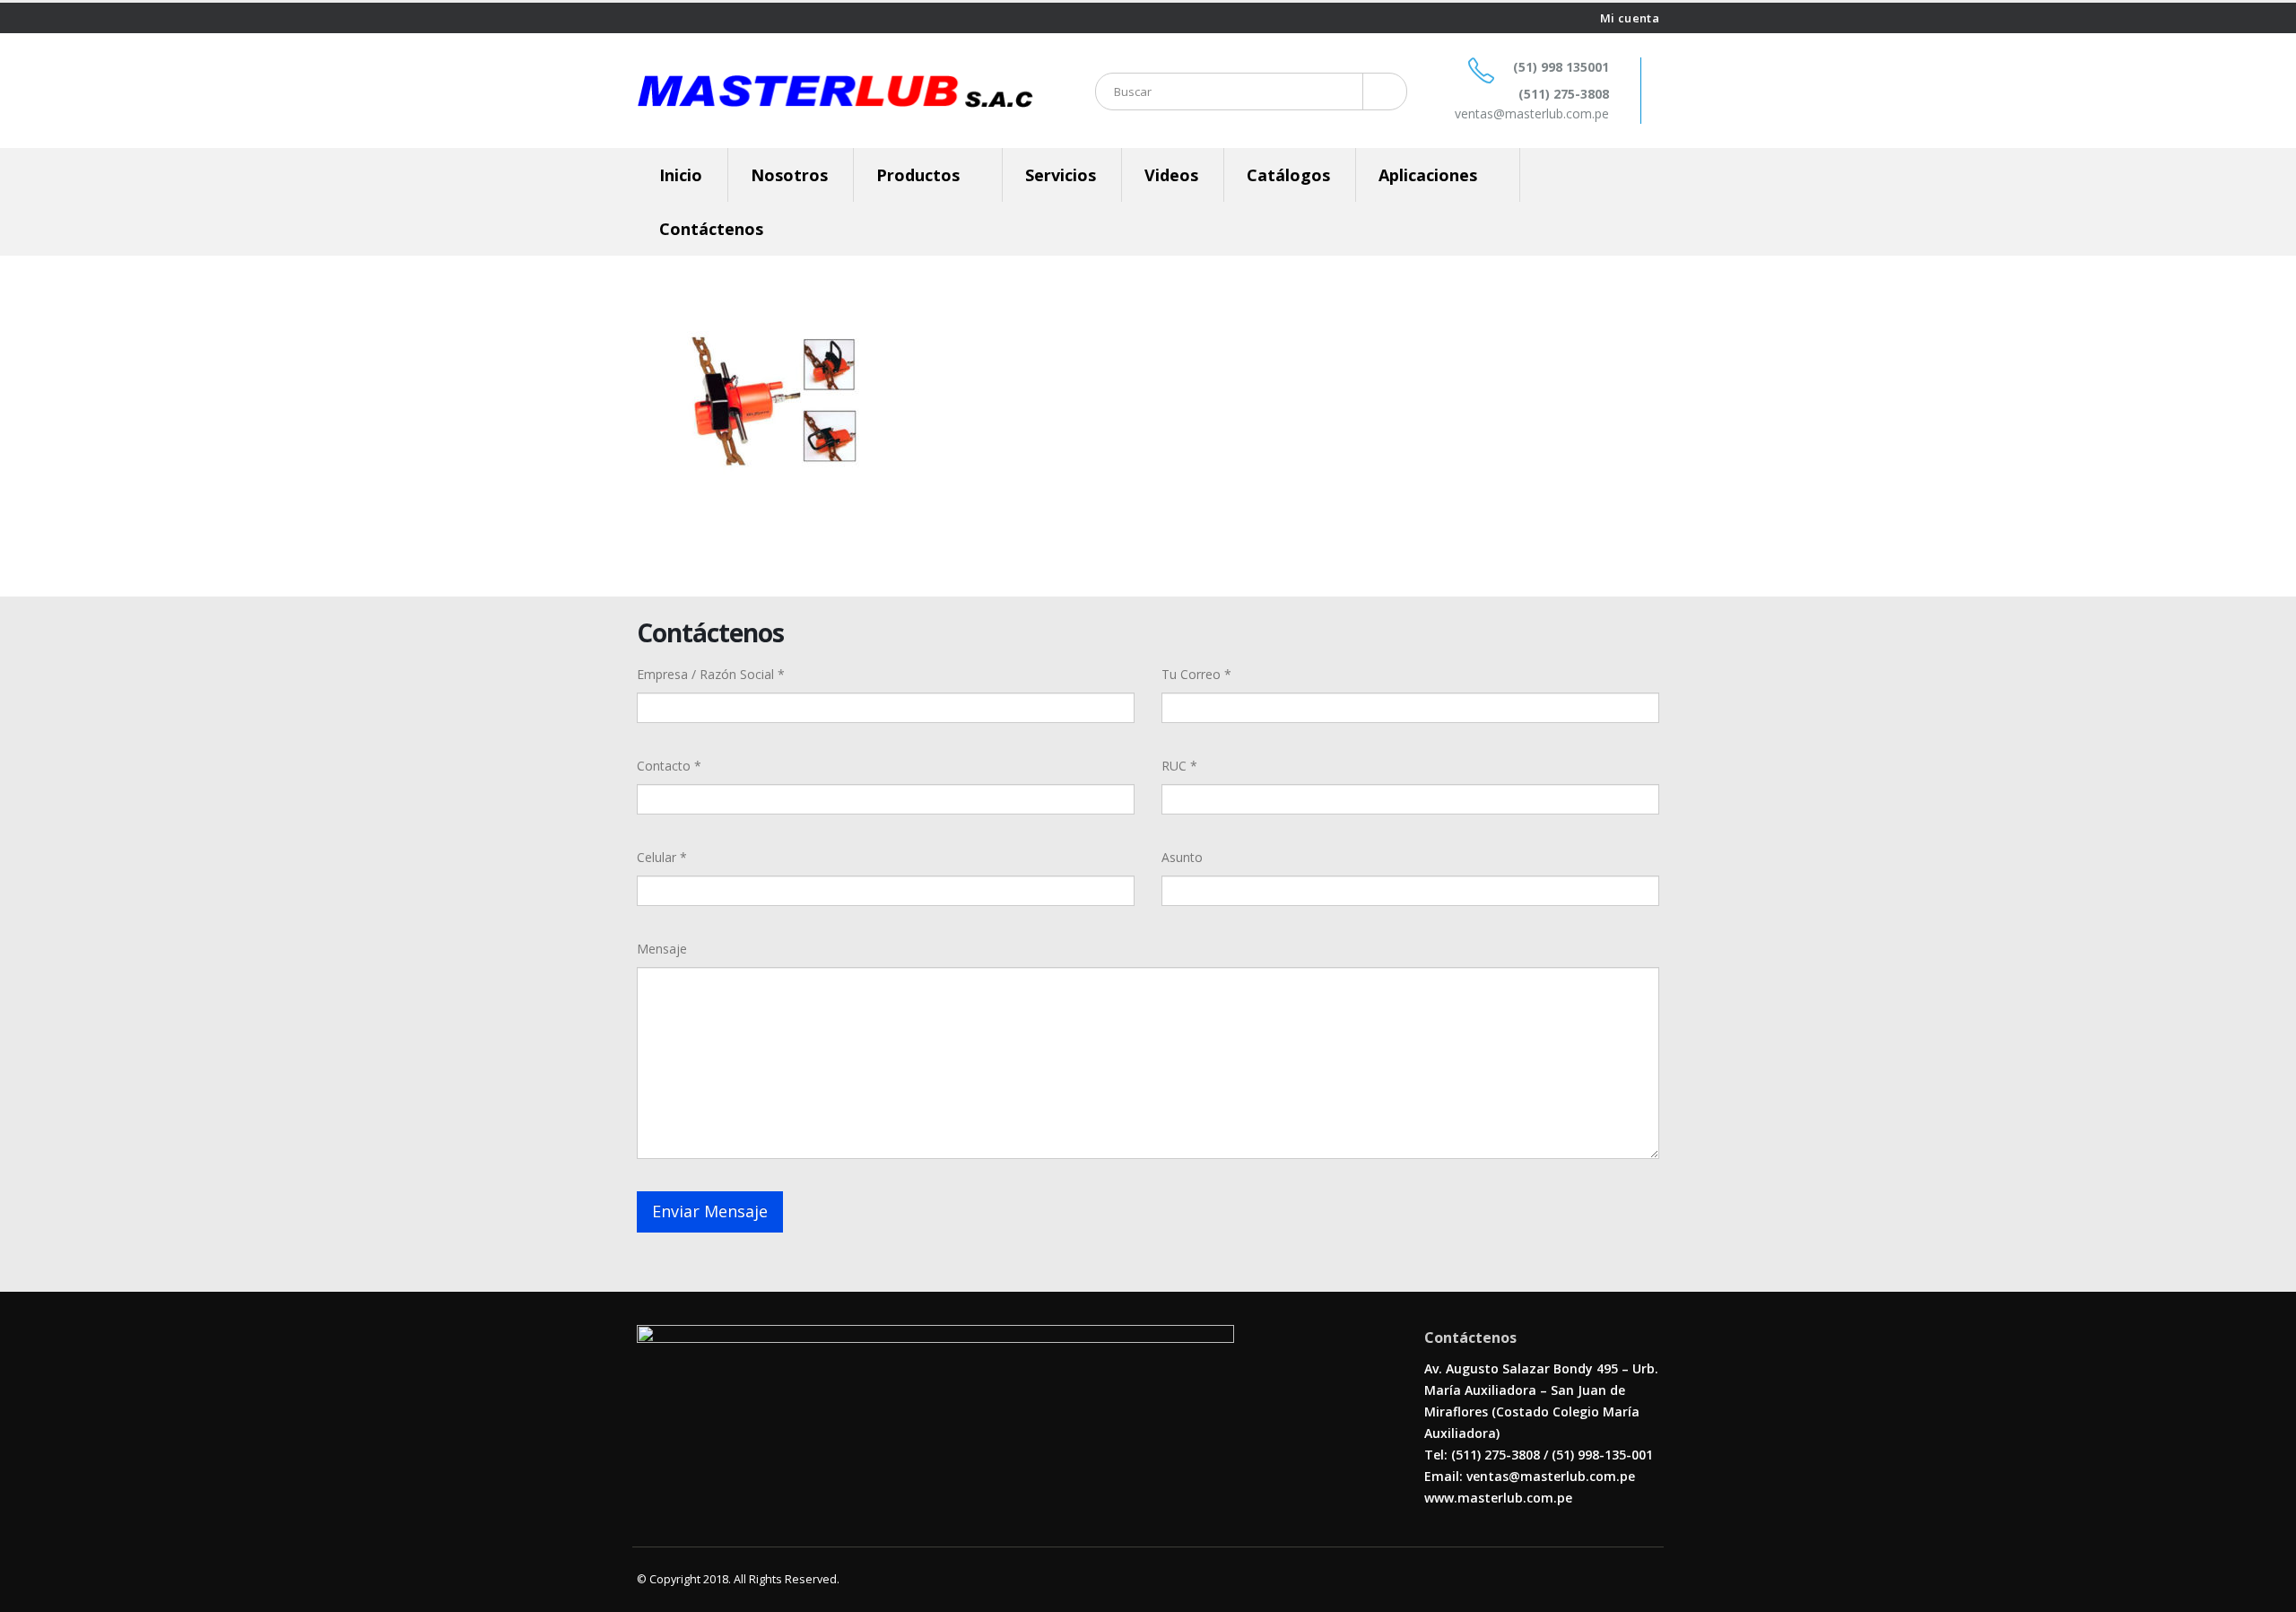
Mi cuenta (1630, 18)
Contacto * (669, 766)
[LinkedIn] (687, 18)
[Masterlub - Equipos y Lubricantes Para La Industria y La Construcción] (835, 91)
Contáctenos (711, 229)
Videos (1171, 175)
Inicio (681, 175)
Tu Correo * (1196, 674)
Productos (918, 175)
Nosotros (789, 175)
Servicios (1061, 175)
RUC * (1179, 766)
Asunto (1182, 857)
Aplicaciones (1428, 175)
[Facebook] (644, 18)
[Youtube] (666, 18)
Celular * (662, 857)
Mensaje (662, 949)
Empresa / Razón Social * (711, 674)
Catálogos (1288, 175)
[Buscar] (1382, 91)
